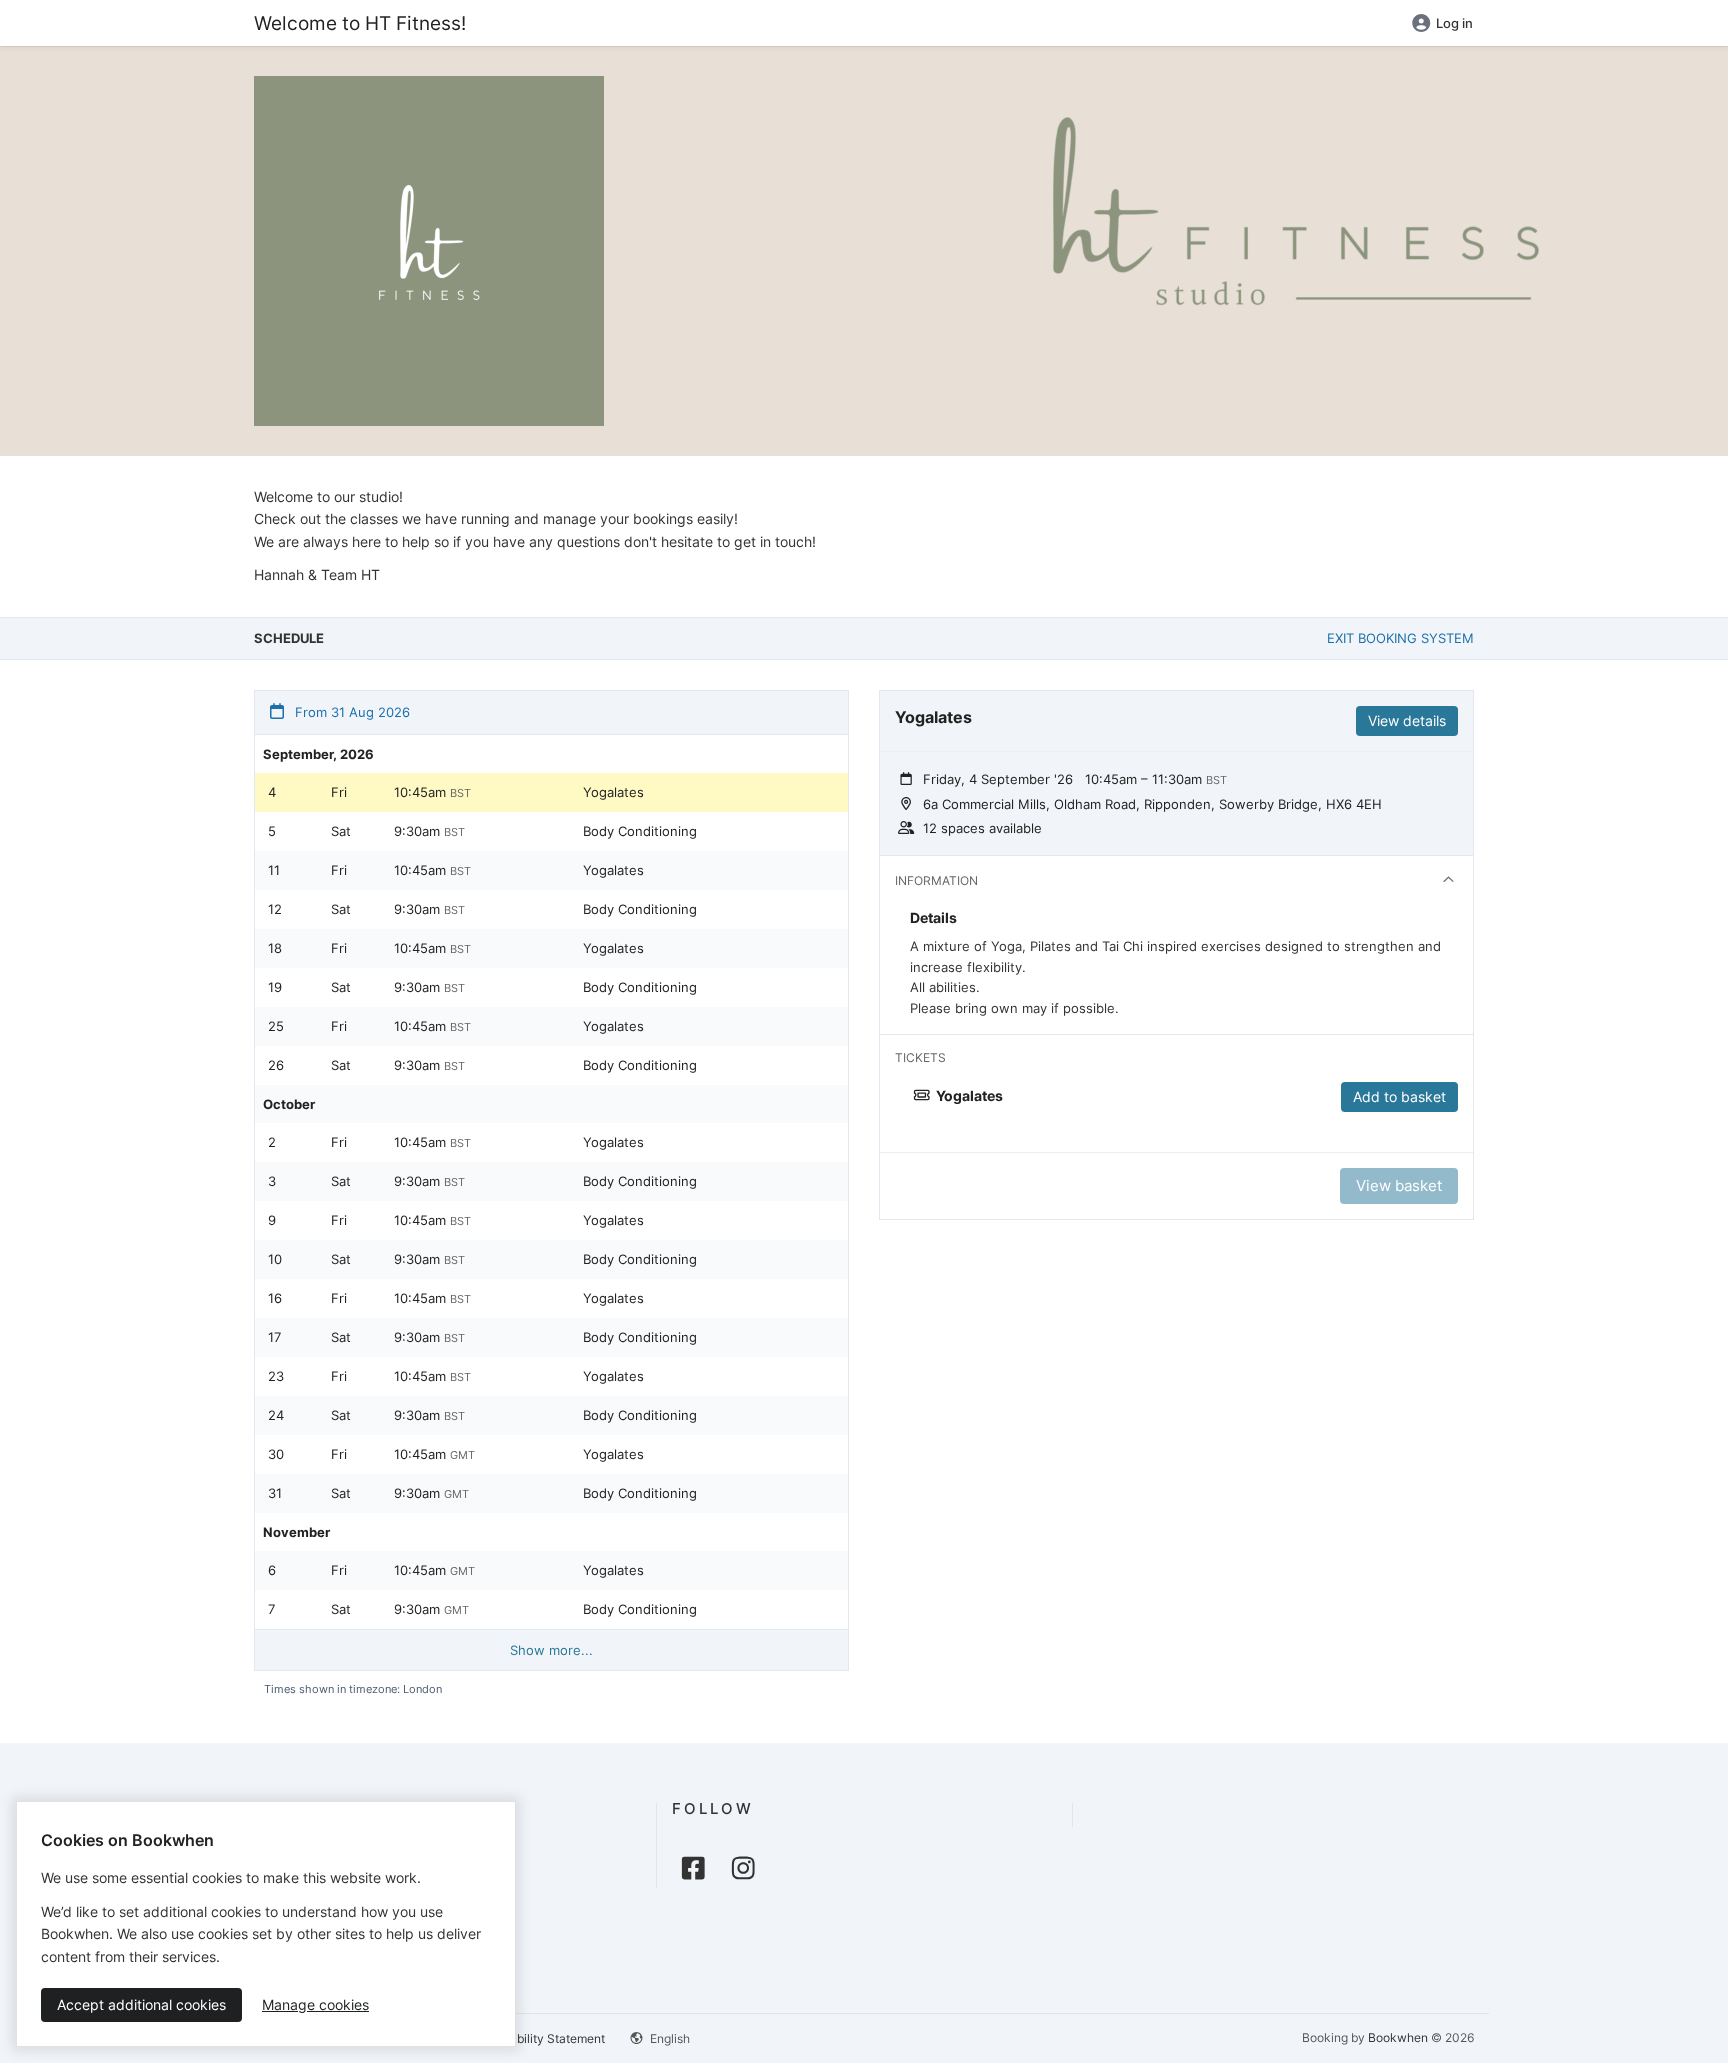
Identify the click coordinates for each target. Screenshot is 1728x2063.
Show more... (551, 1650)
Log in (1454, 23)
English (668, 2038)
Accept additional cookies (141, 2004)
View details (1407, 720)
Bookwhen (1398, 2037)
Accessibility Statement (539, 2038)
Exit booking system (1400, 638)
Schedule (289, 638)
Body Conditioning (640, 831)
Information (936, 880)
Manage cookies (315, 2004)
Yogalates (613, 792)
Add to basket (1399, 1096)
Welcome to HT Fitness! (360, 23)
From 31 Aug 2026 (350, 712)
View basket (1399, 1185)
